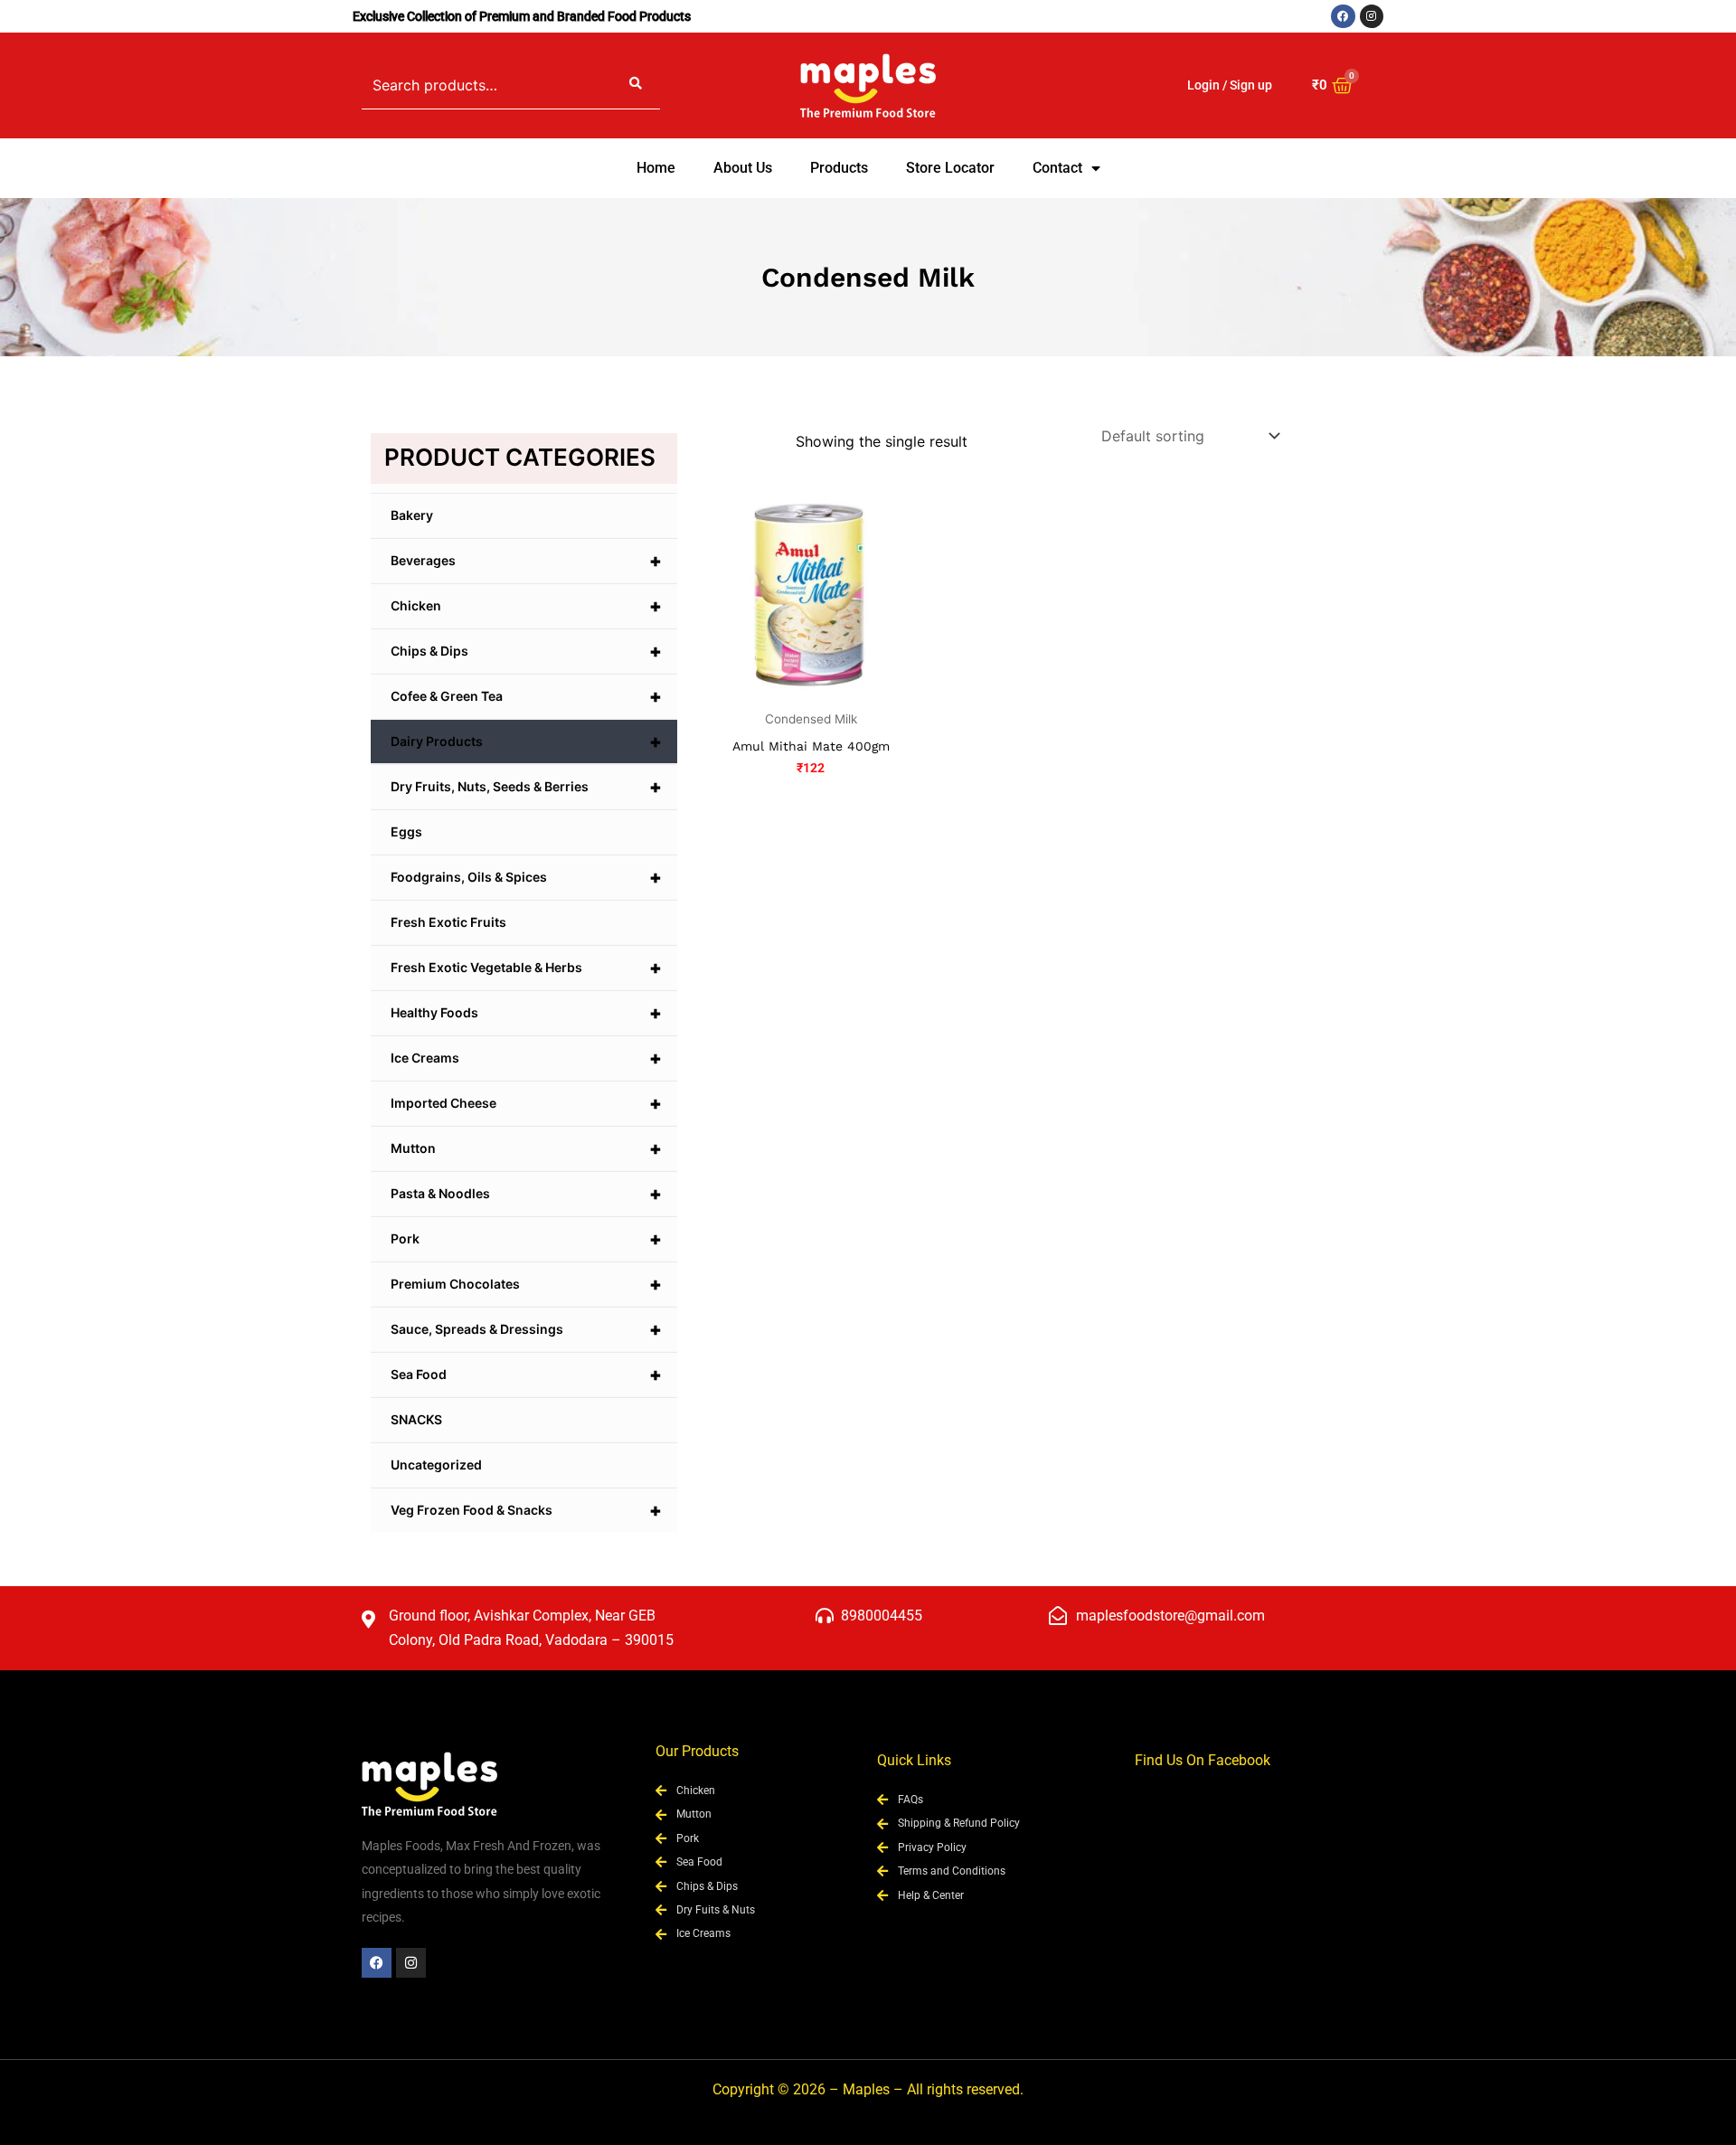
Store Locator (950, 168)
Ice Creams (526, 1058)
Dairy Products (526, 742)
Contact (1057, 168)
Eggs (406, 832)
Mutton (526, 1148)
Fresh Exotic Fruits (448, 922)
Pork (526, 1239)
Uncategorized (436, 1465)
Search (636, 85)
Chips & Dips (526, 651)
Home (656, 168)
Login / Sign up (1230, 85)
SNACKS (416, 1419)
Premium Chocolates (526, 1284)
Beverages (526, 561)
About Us (743, 168)
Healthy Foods (526, 1013)
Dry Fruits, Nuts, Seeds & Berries (526, 787)
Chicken (526, 606)
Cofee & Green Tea (526, 696)
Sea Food (526, 1375)
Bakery (412, 515)
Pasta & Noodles (526, 1194)
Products (839, 168)
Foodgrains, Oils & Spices (526, 877)
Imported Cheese (526, 1103)
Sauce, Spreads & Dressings (526, 1329)
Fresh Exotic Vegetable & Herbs (526, 968)
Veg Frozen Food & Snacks (526, 1510)
